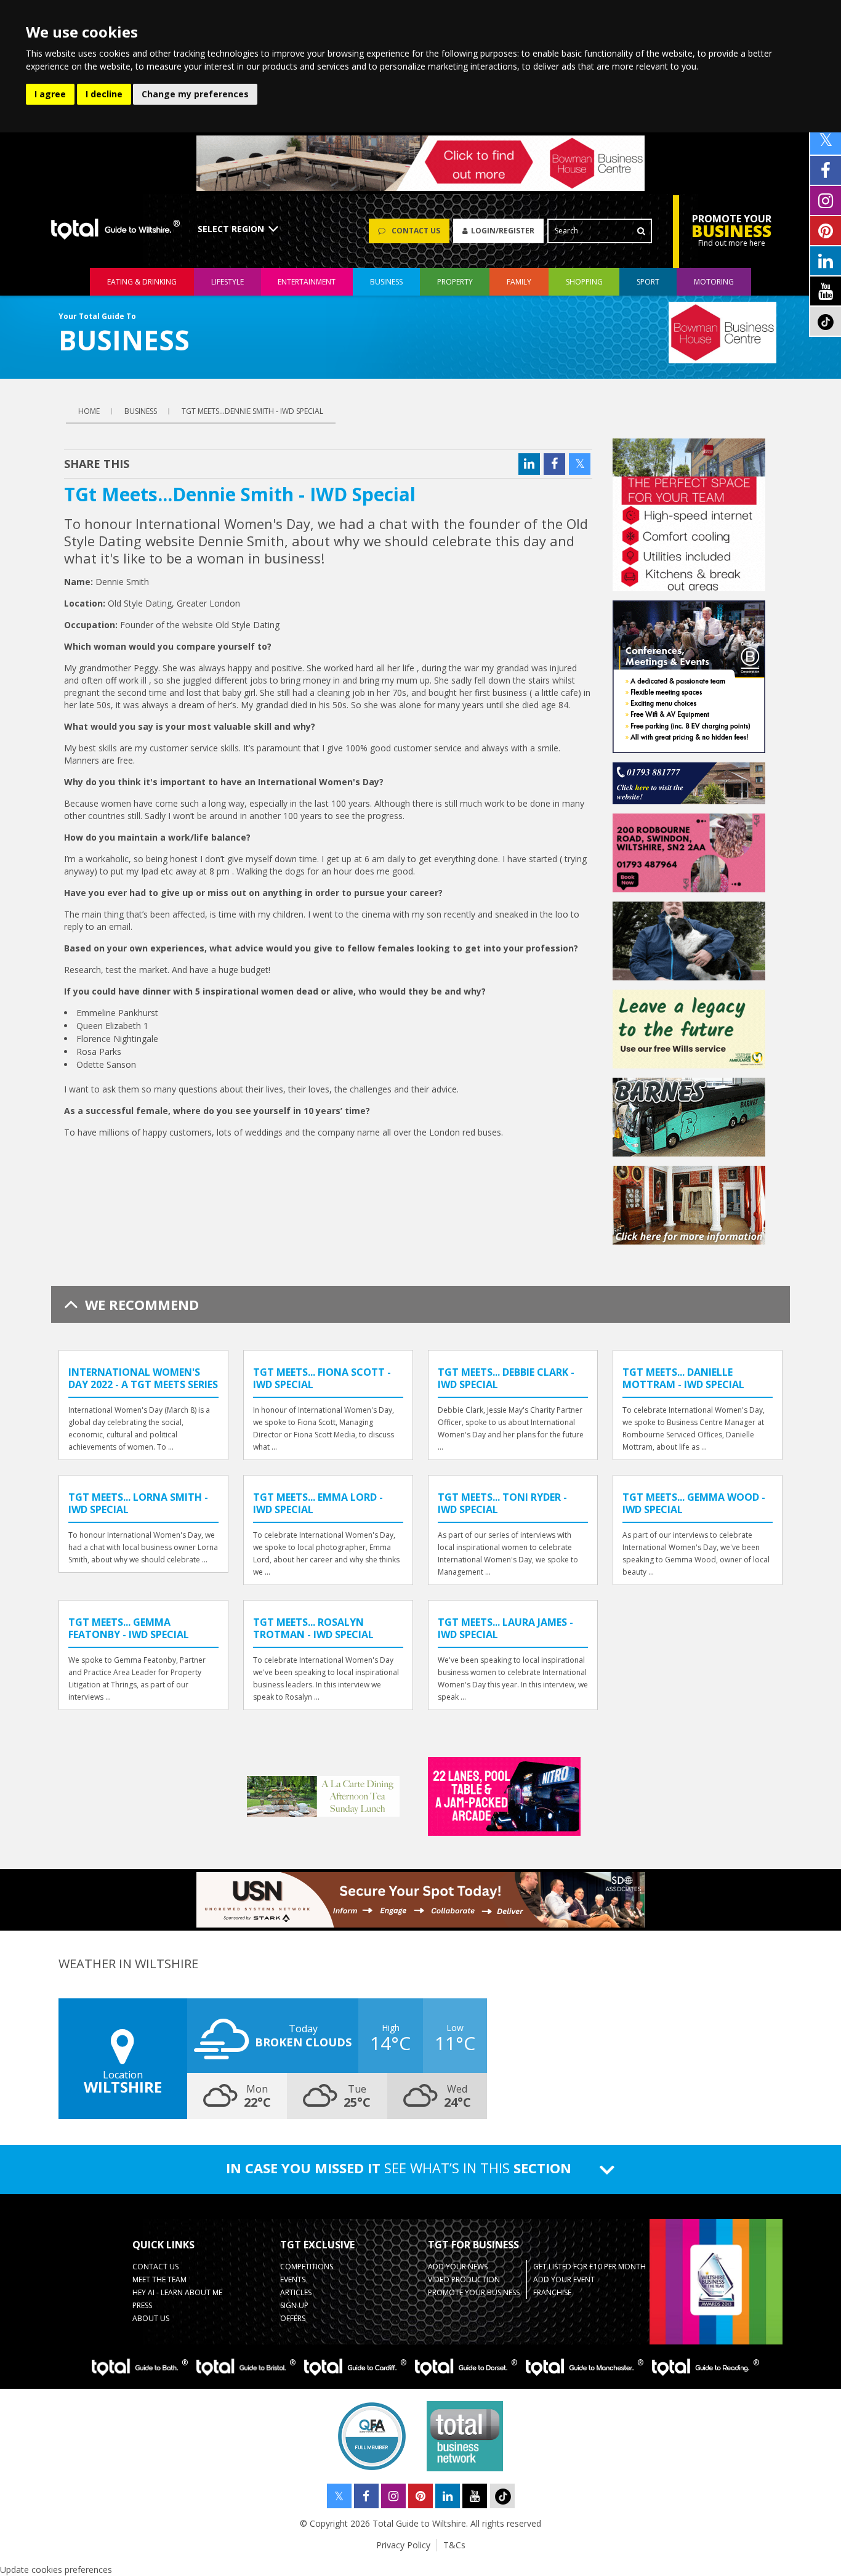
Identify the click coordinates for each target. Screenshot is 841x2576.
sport (648, 282)
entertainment (307, 282)
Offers (293, 2318)
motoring (714, 282)
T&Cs (454, 2545)
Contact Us (155, 2267)
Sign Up (294, 2305)
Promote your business (474, 2292)
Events (293, 2279)
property (455, 282)
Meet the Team (159, 2279)
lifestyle (227, 282)
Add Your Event (564, 2279)
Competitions (307, 2267)
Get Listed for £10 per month (590, 2267)
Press (142, 2305)
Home (89, 411)
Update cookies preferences (56, 2570)
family (519, 282)
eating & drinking (142, 282)
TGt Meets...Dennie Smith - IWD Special (252, 411)
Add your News (458, 2267)
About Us (151, 2318)
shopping (584, 282)
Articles (296, 2292)
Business (386, 282)
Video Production (464, 2279)
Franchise (552, 2292)
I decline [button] (104, 94)
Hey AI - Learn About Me (177, 2292)
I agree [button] (50, 94)
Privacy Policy (403, 2545)
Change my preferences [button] (195, 94)
